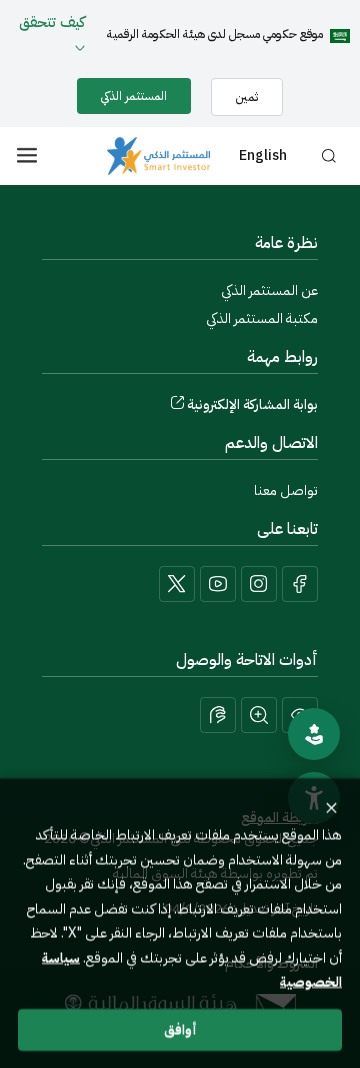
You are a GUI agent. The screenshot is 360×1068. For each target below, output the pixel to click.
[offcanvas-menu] (27, 155)
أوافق (180, 1028)
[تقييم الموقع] (314, 734)
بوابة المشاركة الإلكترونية (252, 404)
